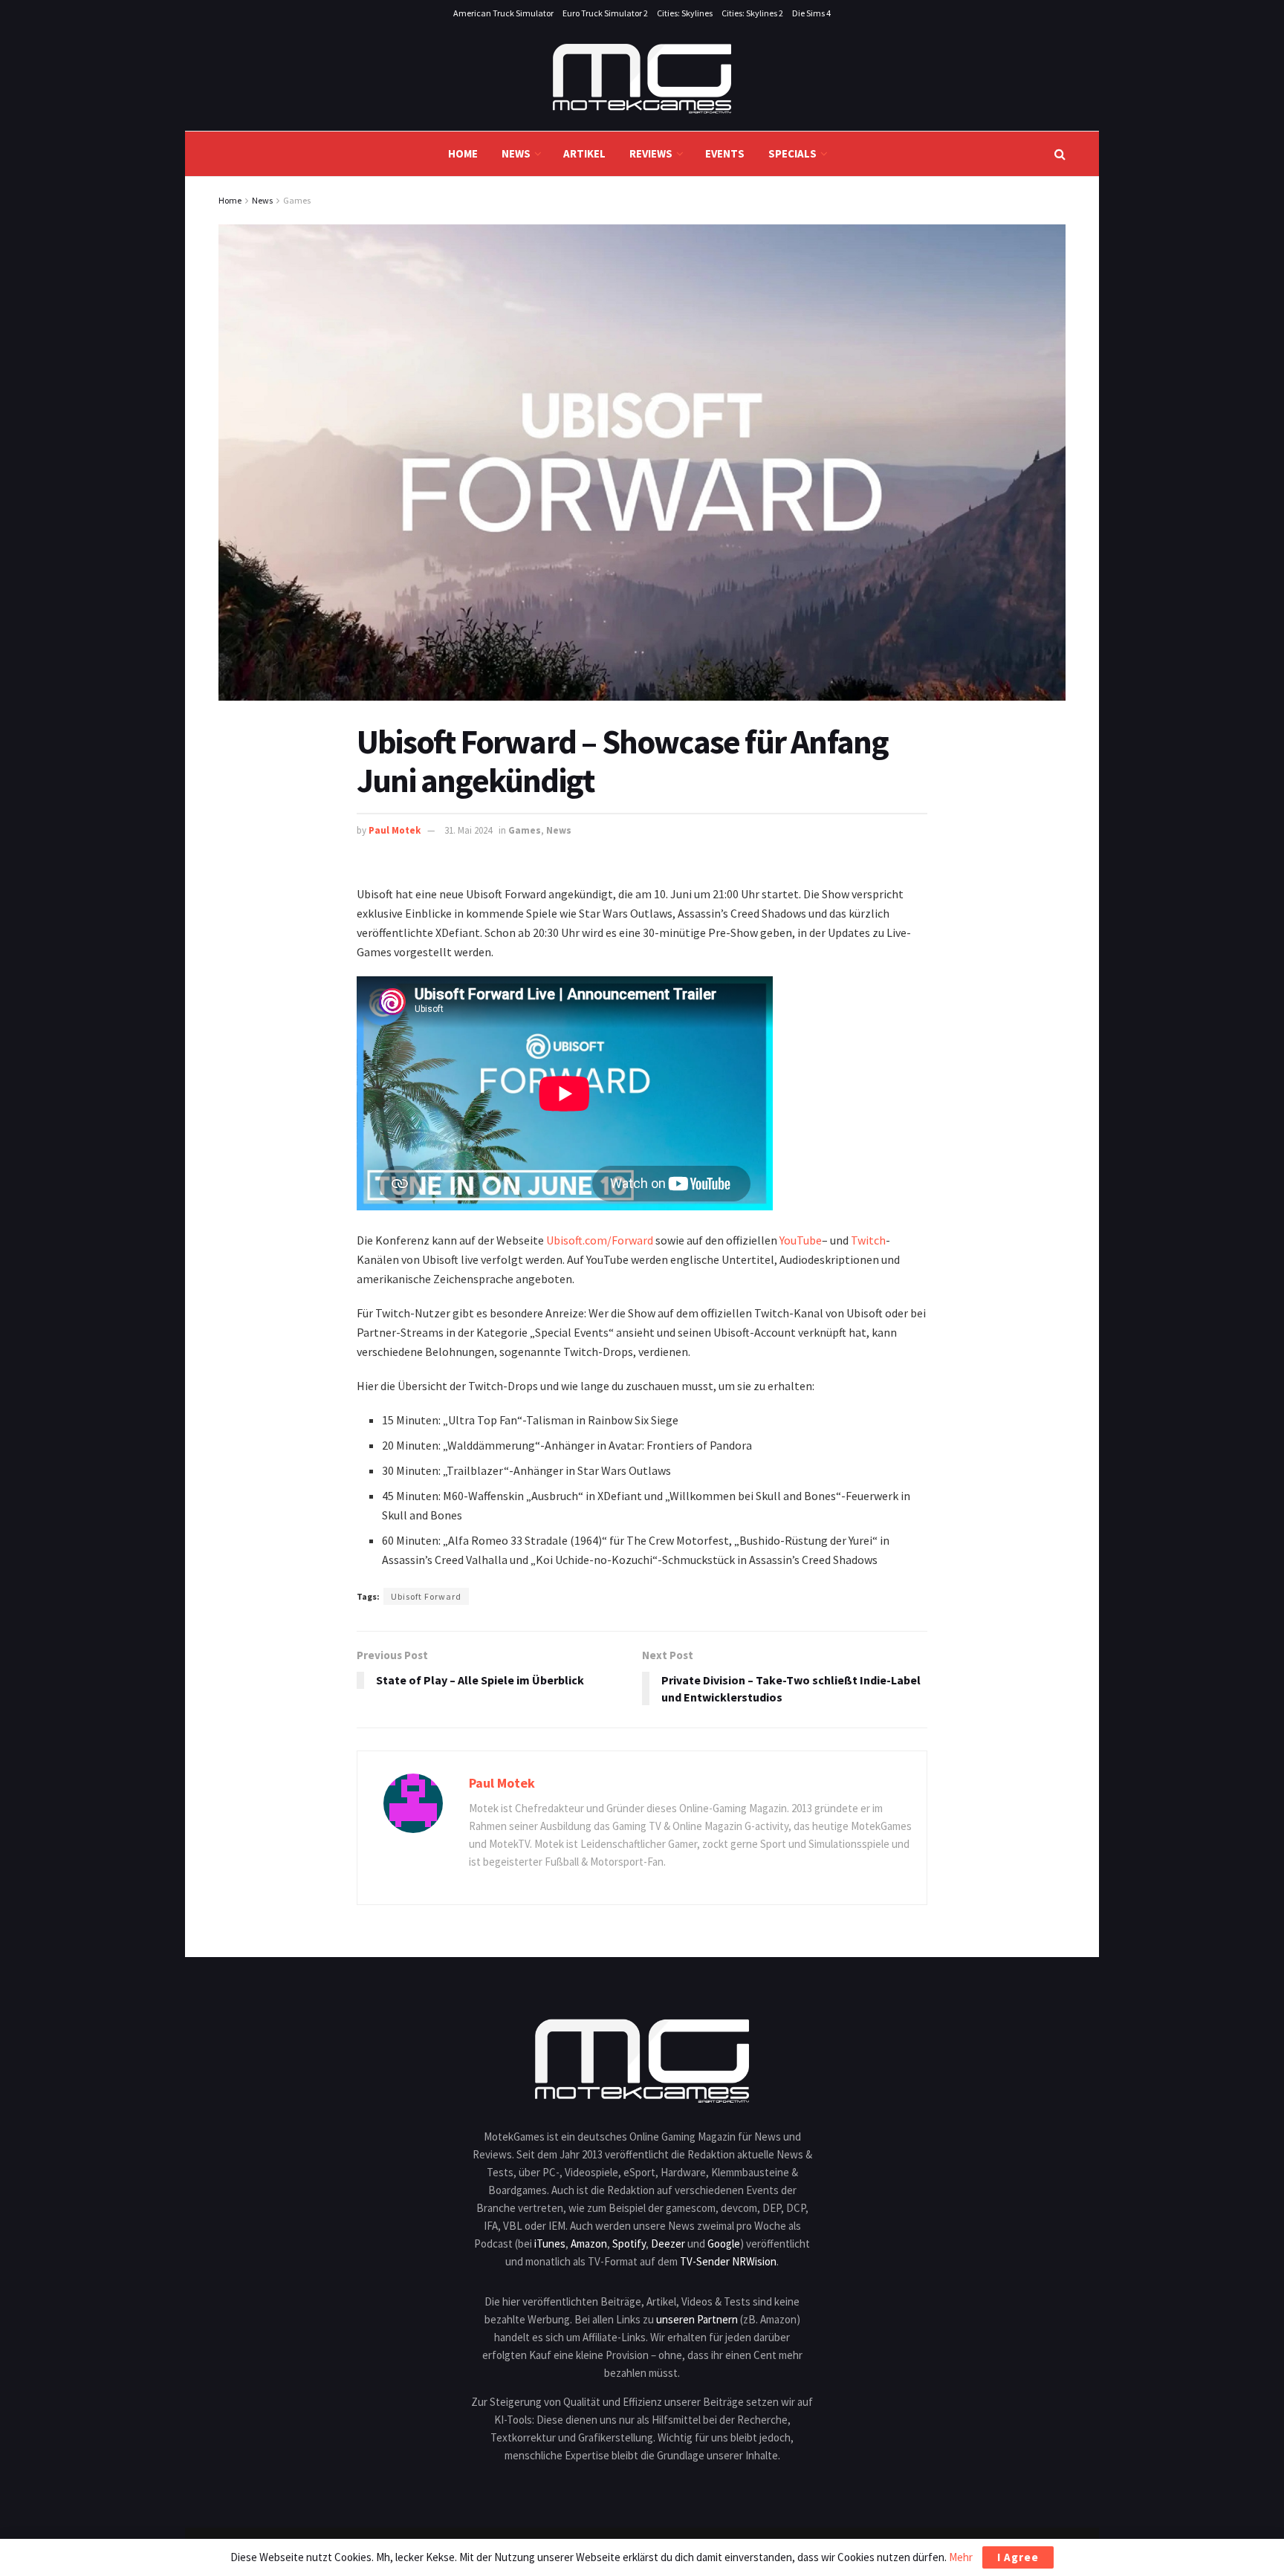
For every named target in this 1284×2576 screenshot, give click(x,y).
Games (297, 200)
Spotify (629, 2244)
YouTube (801, 1240)
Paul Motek (395, 830)
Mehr (961, 2557)
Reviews (651, 153)
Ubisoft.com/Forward (600, 1240)
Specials (792, 153)
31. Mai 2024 (468, 830)
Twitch (868, 1240)
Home (463, 153)
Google (724, 2244)
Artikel (584, 153)
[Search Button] (1060, 154)
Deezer (668, 2244)
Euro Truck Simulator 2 (605, 13)
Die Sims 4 (811, 13)
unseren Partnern (697, 2319)
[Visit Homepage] (642, 79)
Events (725, 153)
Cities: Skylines (685, 13)
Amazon (589, 2244)
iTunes (550, 2244)
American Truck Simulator (503, 13)
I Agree (1018, 2557)
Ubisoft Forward (426, 1596)
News (516, 153)
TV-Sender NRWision (728, 2261)
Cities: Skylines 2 (752, 13)
